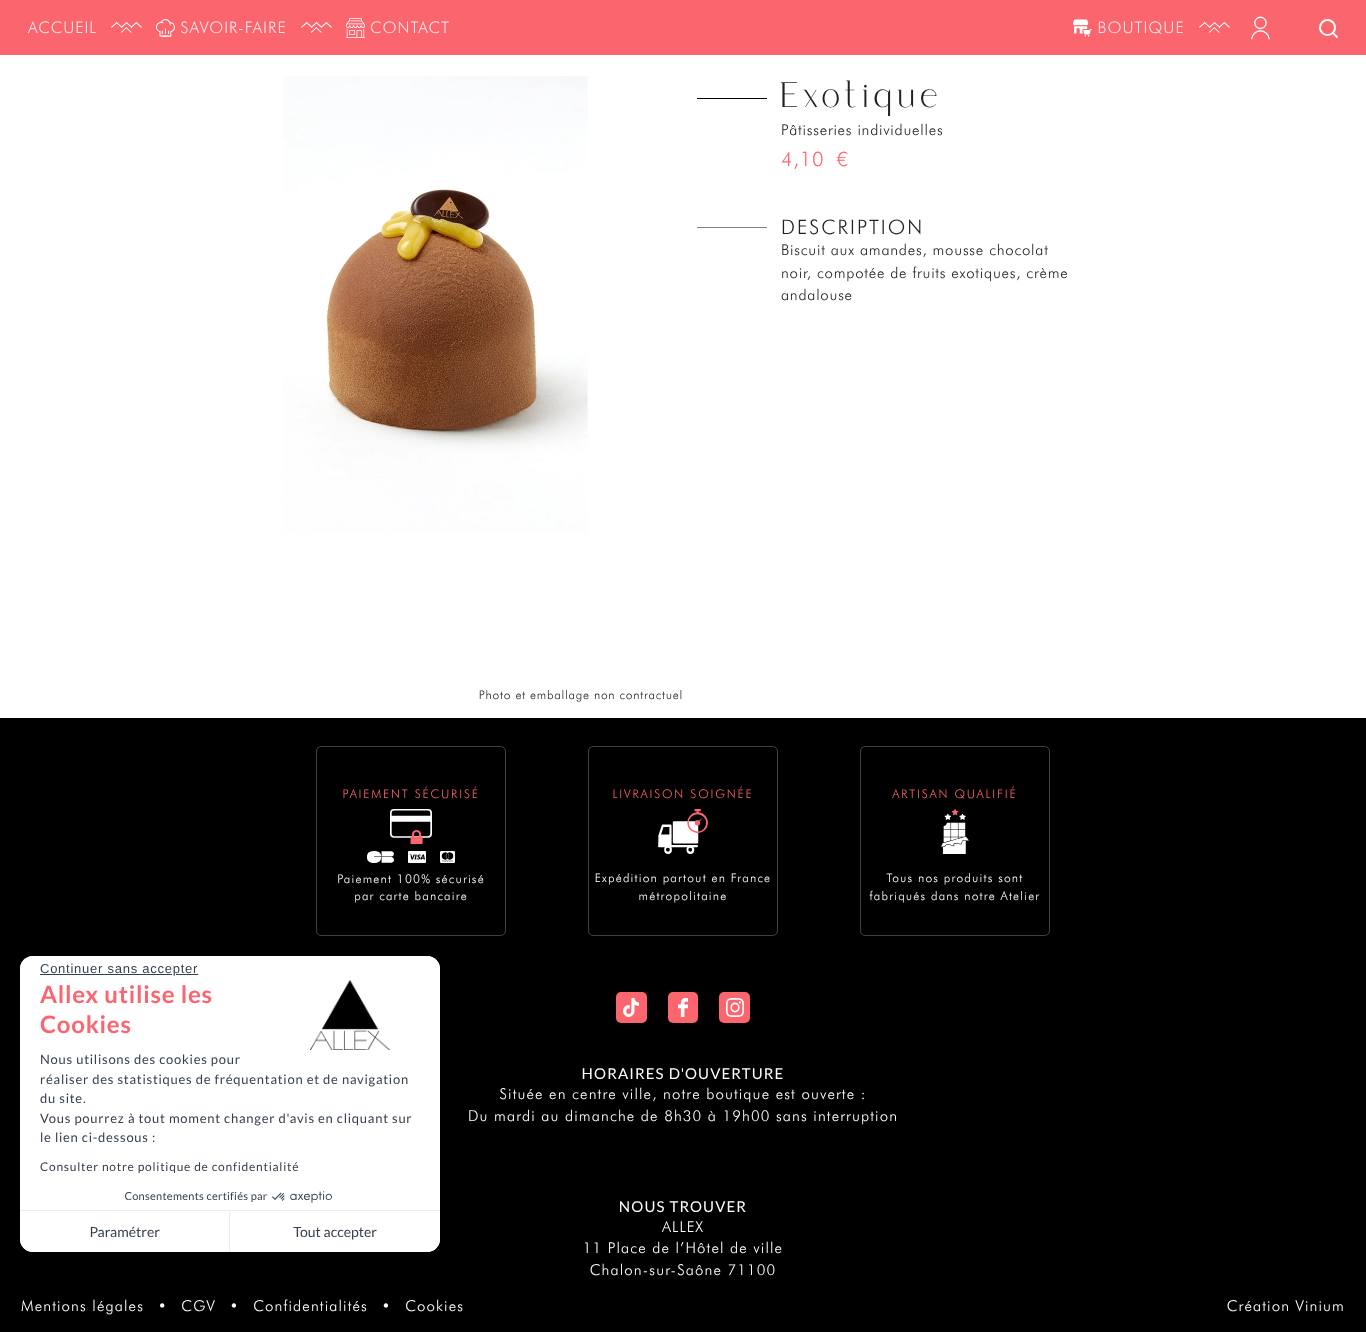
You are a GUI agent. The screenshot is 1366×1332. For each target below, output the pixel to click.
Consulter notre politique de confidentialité (169, 1166)
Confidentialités (310, 1306)
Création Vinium (1286, 1306)
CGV (198, 1306)
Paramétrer (124, 1231)
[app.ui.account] (1260, 28)
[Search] (1328, 29)
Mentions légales (82, 1306)
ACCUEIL (62, 27)
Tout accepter (335, 1231)
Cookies (434, 1306)
